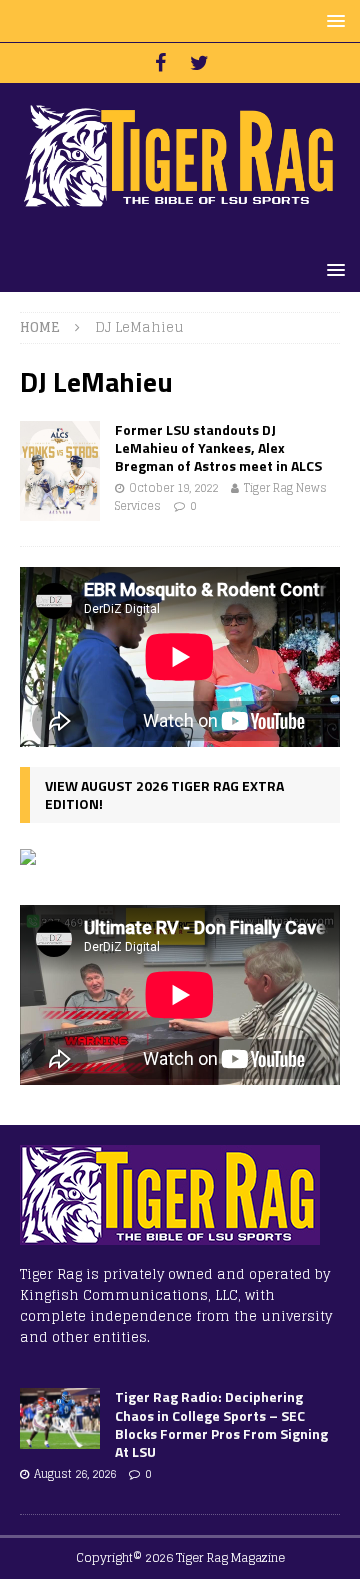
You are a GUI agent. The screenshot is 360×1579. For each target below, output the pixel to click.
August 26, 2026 (75, 1474)
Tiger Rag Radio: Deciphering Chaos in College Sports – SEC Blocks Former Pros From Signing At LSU (221, 1424)
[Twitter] (199, 63)
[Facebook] (160, 63)
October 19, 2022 (173, 488)
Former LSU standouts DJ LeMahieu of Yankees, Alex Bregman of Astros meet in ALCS (218, 447)
